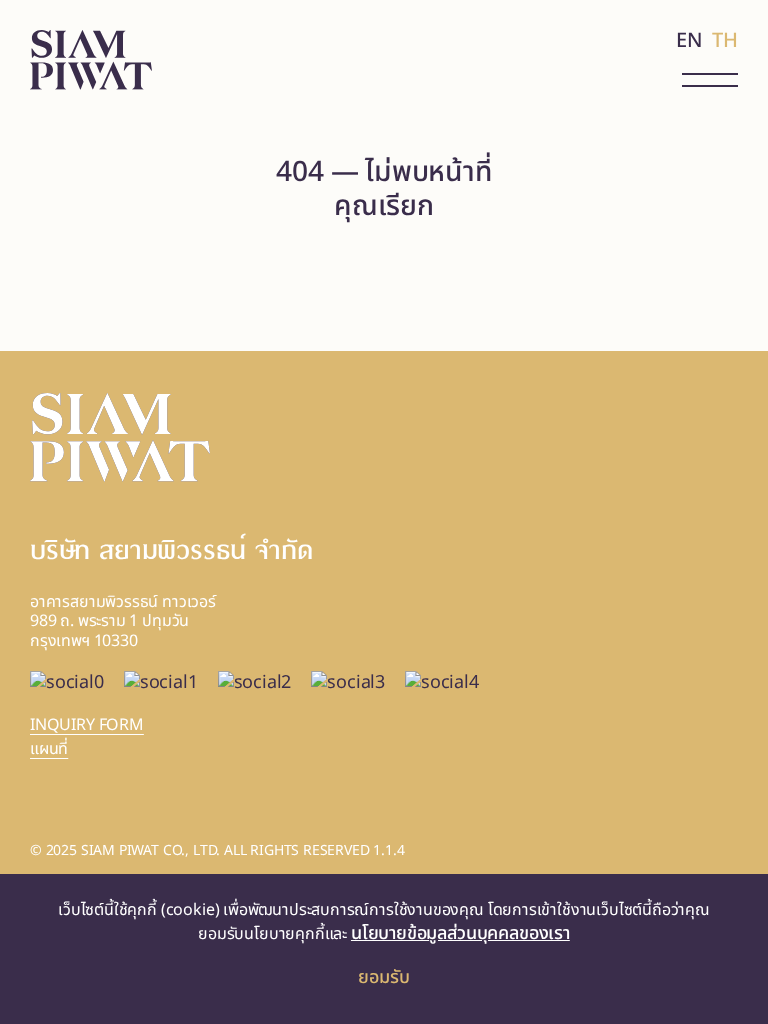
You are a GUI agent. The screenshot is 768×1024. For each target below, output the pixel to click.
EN (689, 41)
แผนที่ (49, 749)
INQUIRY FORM (87, 725)
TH (725, 41)
